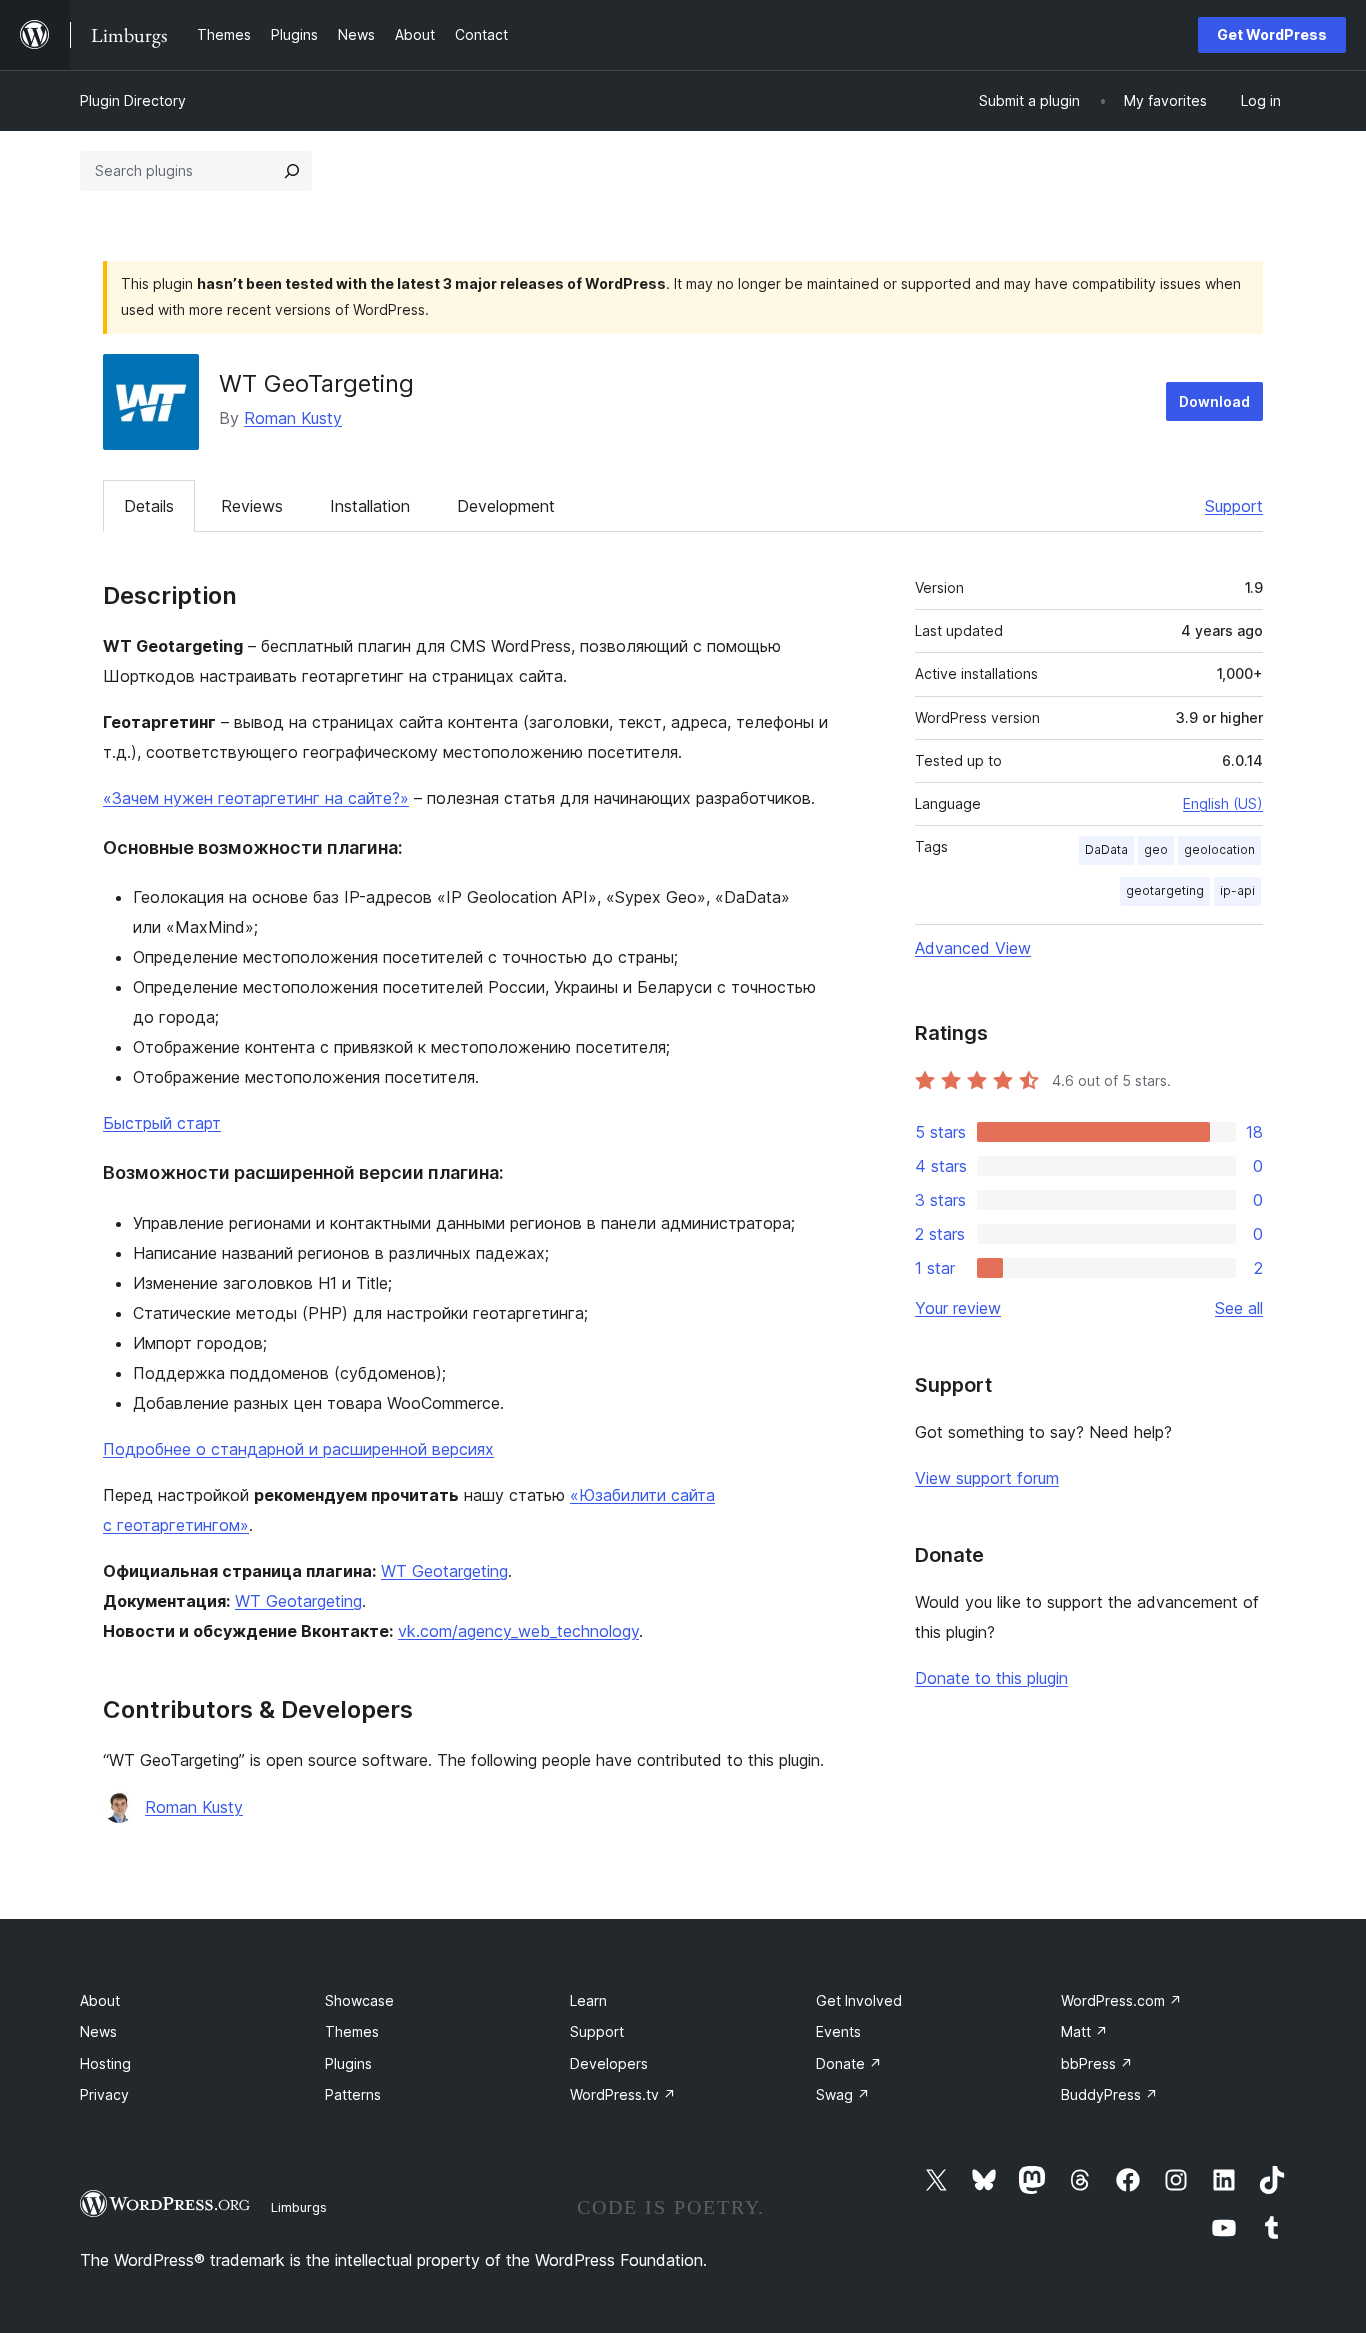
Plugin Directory (133, 100)
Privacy (104, 2094)
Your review (958, 1308)
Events (838, 2031)
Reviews (252, 506)
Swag (843, 2094)
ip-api (1237, 890)
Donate (849, 2063)
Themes (352, 2031)
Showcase (359, 2000)
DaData (1106, 849)
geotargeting (1165, 890)
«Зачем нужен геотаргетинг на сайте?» (256, 798)
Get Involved (859, 2000)
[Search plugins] (292, 171)
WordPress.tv (623, 2094)
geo (1156, 849)
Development (506, 506)
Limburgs (299, 2207)
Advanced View (973, 948)
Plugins (348, 2063)
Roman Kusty (293, 418)
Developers (609, 2063)
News (98, 2031)
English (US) (1223, 803)
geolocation (1219, 849)
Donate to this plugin (991, 1678)
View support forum (987, 1478)
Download (1214, 401)
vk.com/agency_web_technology (518, 1631)
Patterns (353, 2094)
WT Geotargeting (444, 1571)
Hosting (105, 2063)
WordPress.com (1121, 2000)
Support (1234, 506)
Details (149, 506)
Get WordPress (1272, 34)
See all (1239, 1308)
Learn (588, 2000)
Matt (1084, 2031)
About (100, 2000)
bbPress (1097, 2063)
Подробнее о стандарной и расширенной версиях (298, 1449)
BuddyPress (1109, 2094)
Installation (370, 506)
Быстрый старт (162, 1123)
